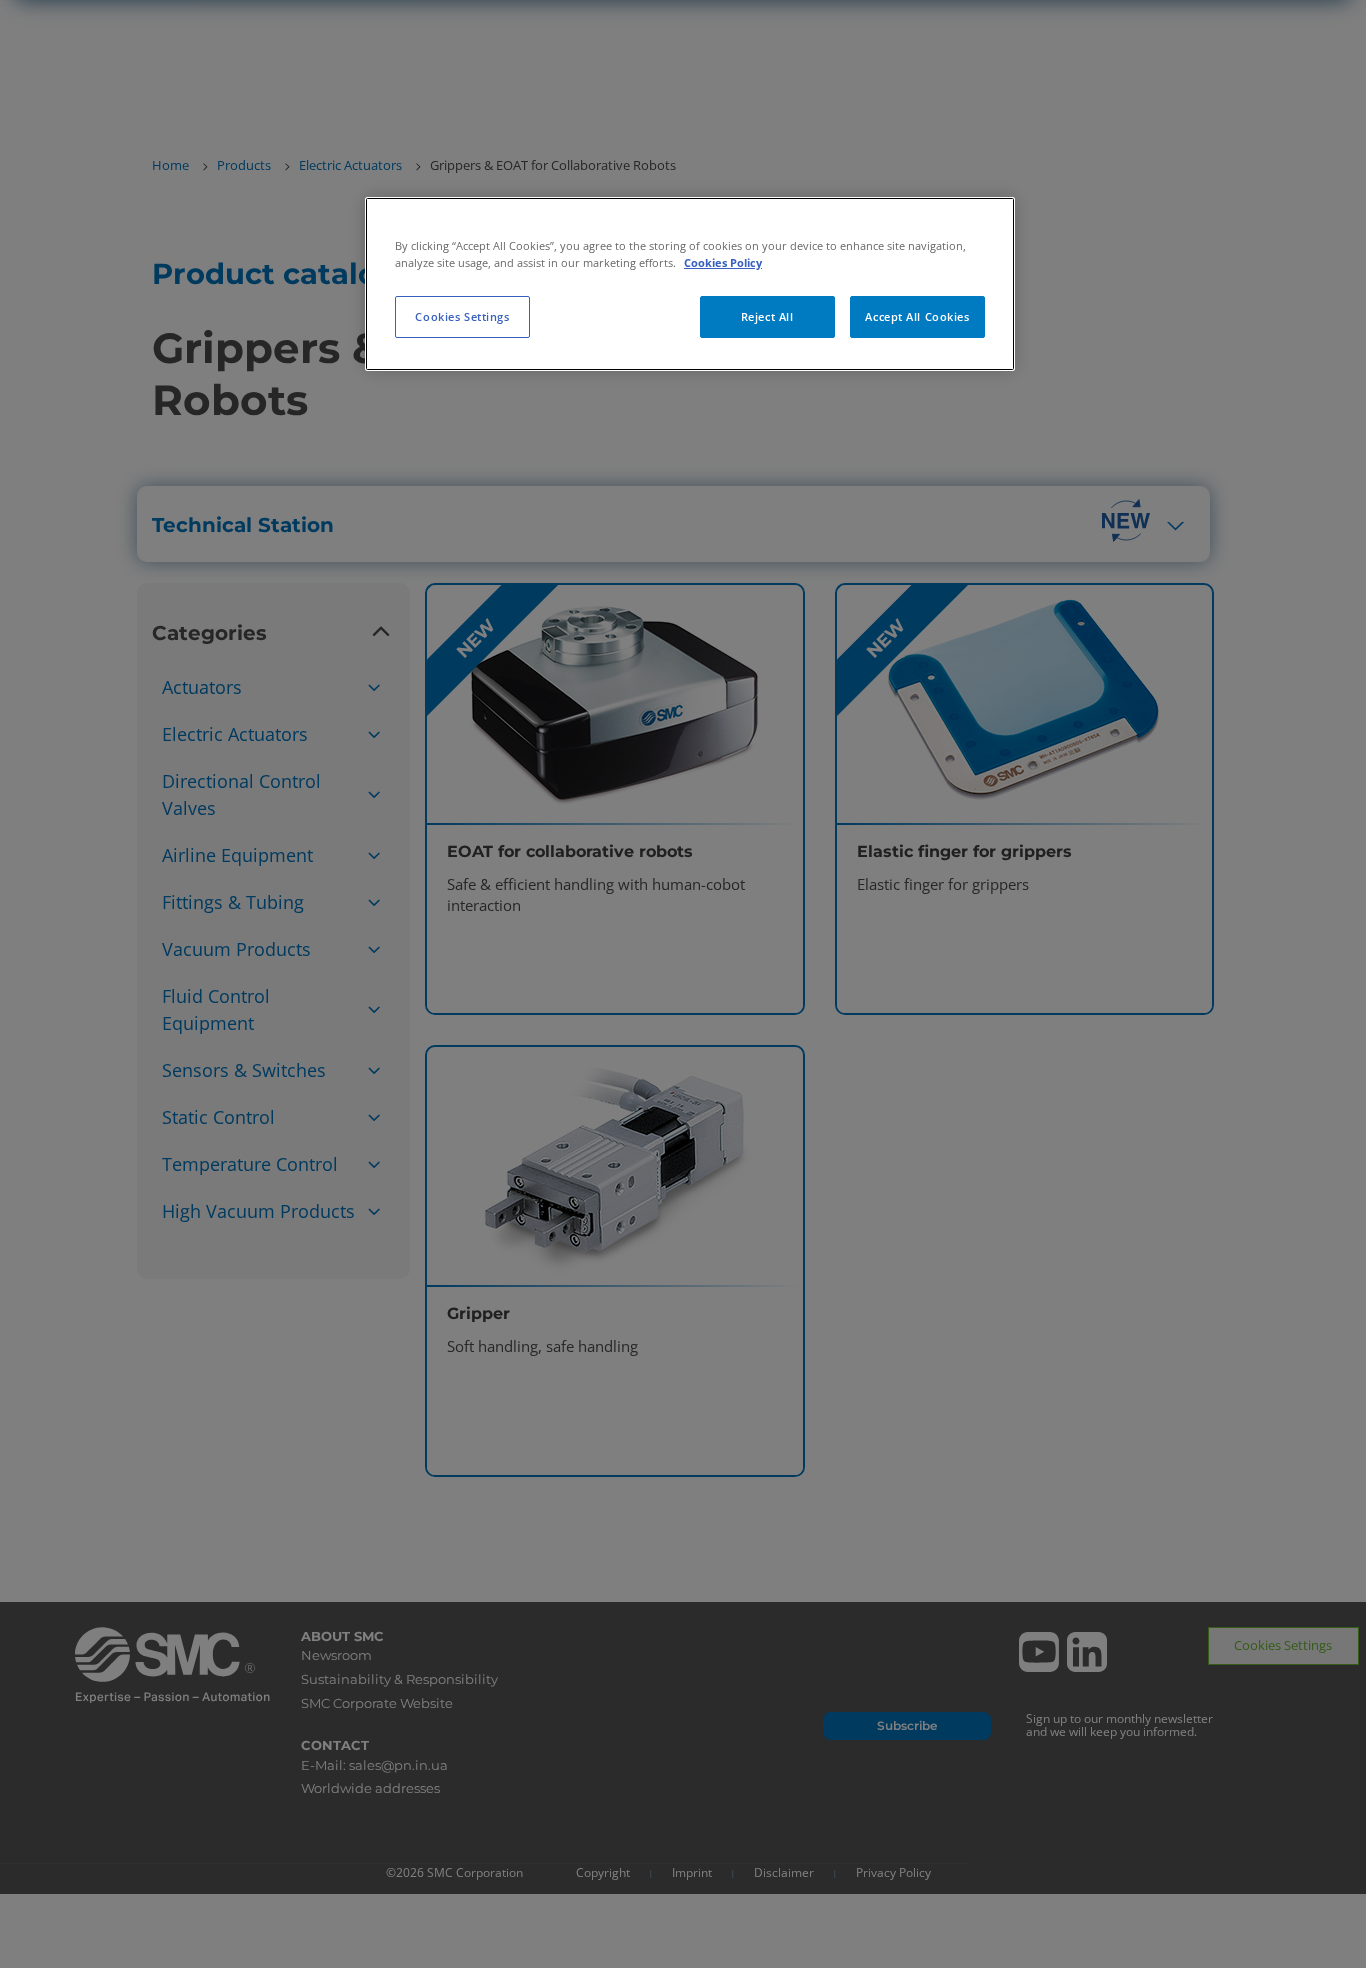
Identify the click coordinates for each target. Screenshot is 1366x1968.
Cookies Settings (462, 316)
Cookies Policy (723, 262)
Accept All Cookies (917, 316)
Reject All (767, 316)
